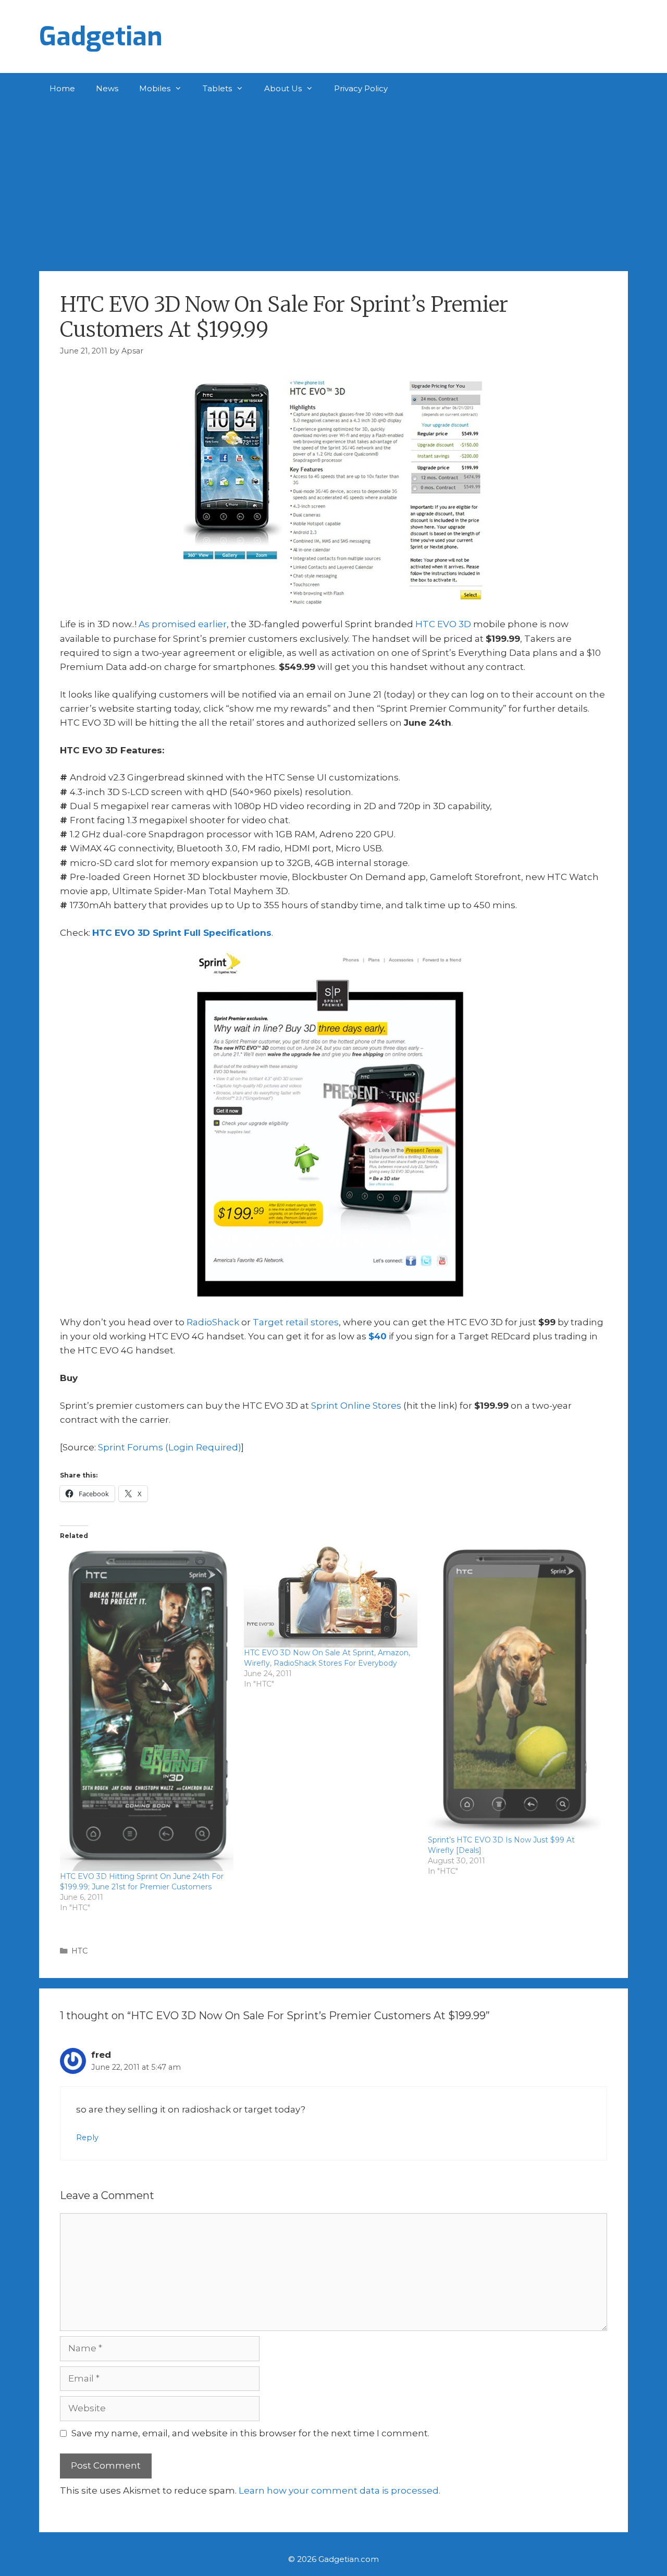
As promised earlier (183, 624)
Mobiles (155, 88)
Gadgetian (101, 36)
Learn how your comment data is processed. (339, 2490)
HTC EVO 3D (443, 624)
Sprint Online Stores (356, 1406)
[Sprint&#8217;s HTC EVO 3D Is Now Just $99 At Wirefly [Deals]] (515, 1690)
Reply (87, 2138)
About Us (283, 88)
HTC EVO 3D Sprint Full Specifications (182, 933)
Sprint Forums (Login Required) (170, 1447)
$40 (378, 1336)
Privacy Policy (361, 88)
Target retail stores (296, 1322)
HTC (79, 1951)
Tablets (217, 88)
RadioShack (213, 1322)
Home (62, 88)
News (107, 88)
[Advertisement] (333, 182)
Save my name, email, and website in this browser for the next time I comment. (250, 2433)
